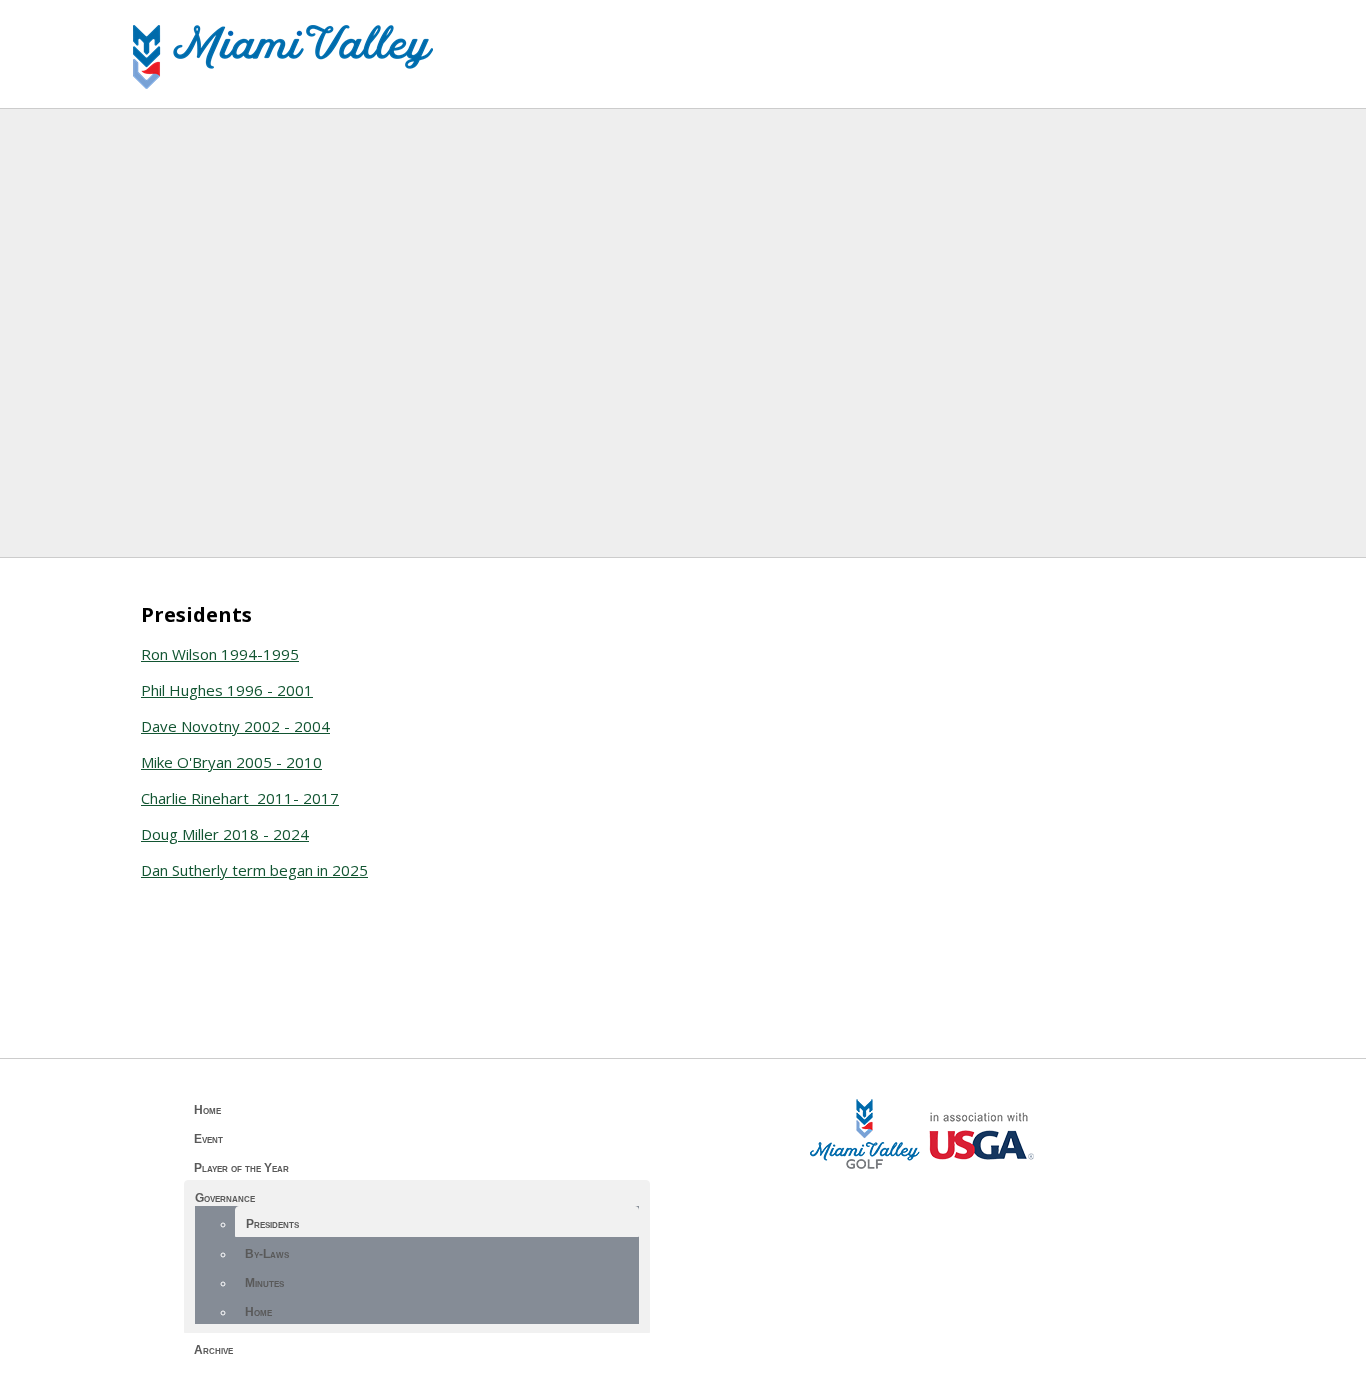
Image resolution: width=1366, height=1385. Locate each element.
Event (208, 1139)
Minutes (264, 1283)
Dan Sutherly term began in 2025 (254, 870)
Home (207, 1110)
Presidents (272, 1224)
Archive (213, 1350)
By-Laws (267, 1254)
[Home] (283, 83)
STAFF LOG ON (925, 1194)
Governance (225, 1198)
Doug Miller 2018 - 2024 (225, 834)
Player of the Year (241, 1168)
